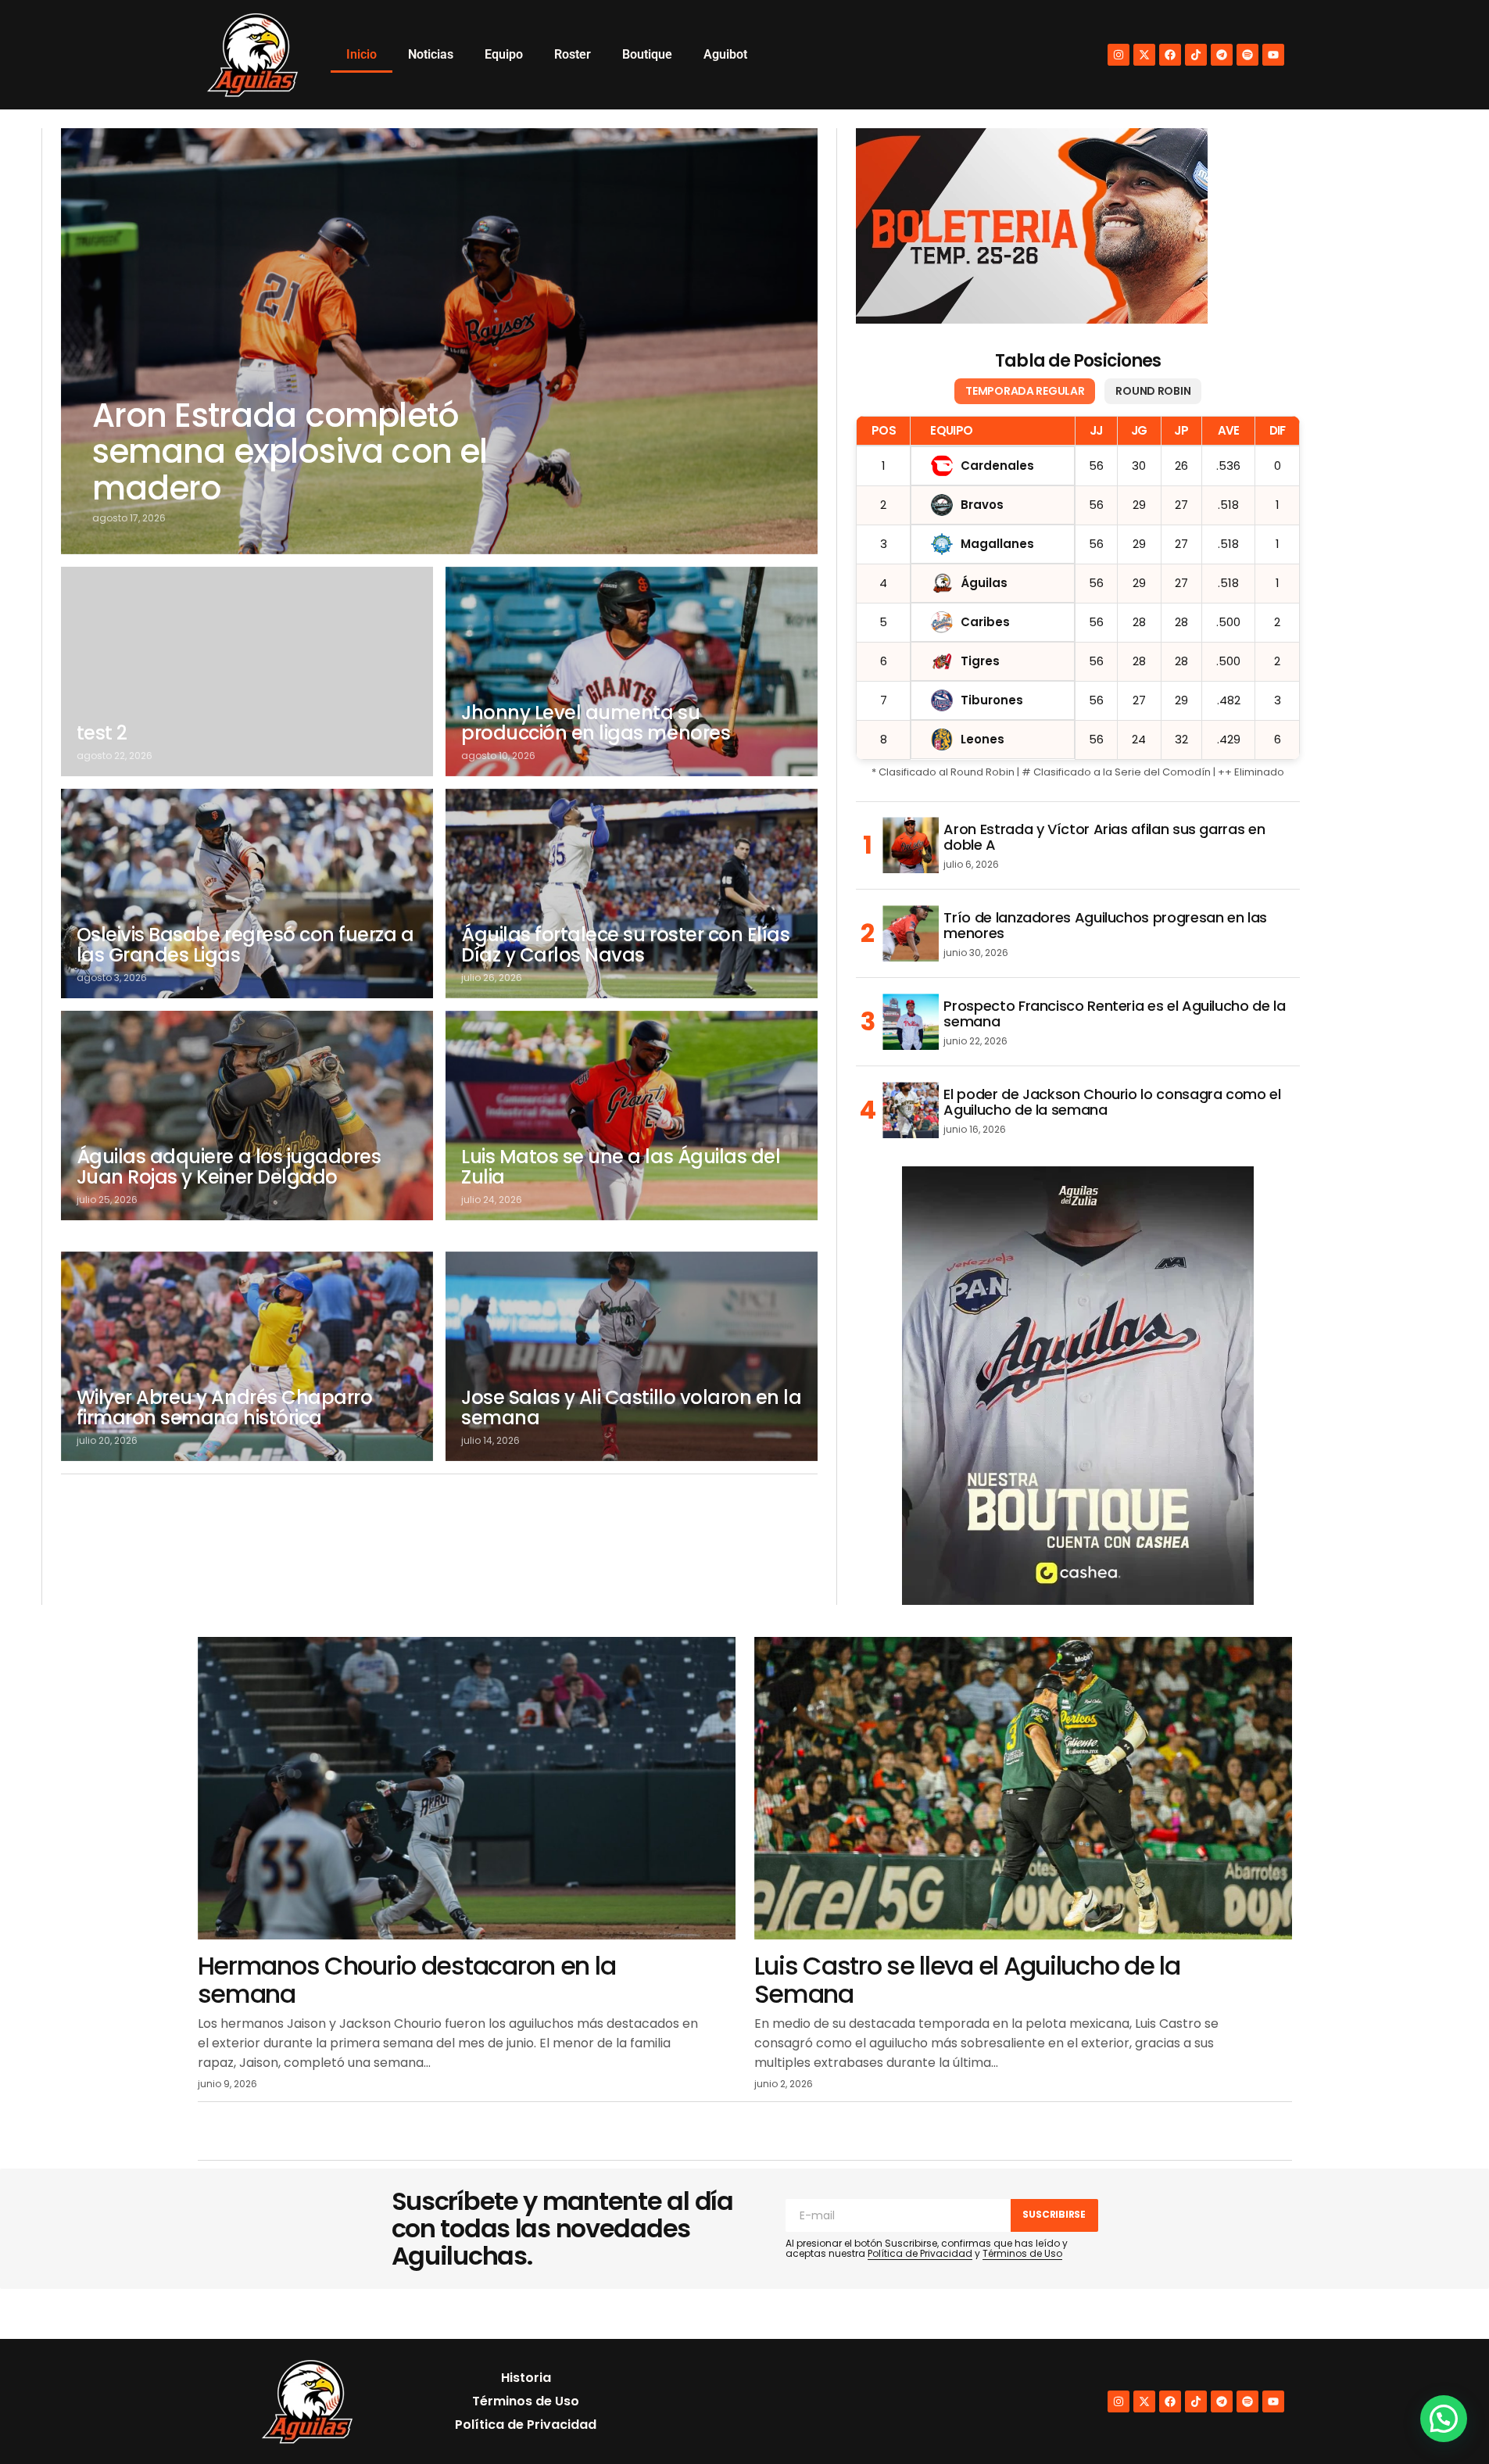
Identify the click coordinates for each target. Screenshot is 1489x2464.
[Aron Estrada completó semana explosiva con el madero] (440, 341)
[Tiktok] (1196, 55)
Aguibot (725, 54)
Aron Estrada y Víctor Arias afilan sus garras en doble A (1104, 837)
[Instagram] (1119, 55)
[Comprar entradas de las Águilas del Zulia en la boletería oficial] (1032, 226)
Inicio (362, 54)
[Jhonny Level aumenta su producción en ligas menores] (632, 672)
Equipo (504, 54)
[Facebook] (1170, 55)
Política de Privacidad (920, 2253)
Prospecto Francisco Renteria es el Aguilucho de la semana (1114, 1014)
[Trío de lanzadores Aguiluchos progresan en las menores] (911, 933)
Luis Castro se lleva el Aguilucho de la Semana (967, 1979)
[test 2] (247, 672)
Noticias (431, 54)
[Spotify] (1247, 55)
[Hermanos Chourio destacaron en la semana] (467, 1788)
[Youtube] (1273, 55)
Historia (526, 2378)
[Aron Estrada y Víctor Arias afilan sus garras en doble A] (911, 845)
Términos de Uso (1022, 2253)
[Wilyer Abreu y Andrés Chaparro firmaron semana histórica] (247, 1356)
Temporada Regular (1025, 391)
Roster (573, 54)
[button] (1444, 2419)
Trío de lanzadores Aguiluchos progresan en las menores (1105, 926)
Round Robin (1153, 391)
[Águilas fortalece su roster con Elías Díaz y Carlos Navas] (632, 894)
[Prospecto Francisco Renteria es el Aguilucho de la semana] (911, 1022)
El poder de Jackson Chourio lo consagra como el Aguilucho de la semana (1112, 1102)
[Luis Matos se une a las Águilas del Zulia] (632, 1116)
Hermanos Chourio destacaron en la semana (407, 1979)
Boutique (647, 54)
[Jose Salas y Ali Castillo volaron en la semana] (632, 1356)
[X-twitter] (1144, 55)
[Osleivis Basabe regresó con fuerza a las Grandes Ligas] (247, 894)
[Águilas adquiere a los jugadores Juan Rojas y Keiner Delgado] (247, 1116)
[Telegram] (1222, 55)
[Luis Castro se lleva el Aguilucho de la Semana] (1023, 1788)
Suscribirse (1054, 2214)
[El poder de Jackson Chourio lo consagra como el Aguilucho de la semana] (911, 1110)
